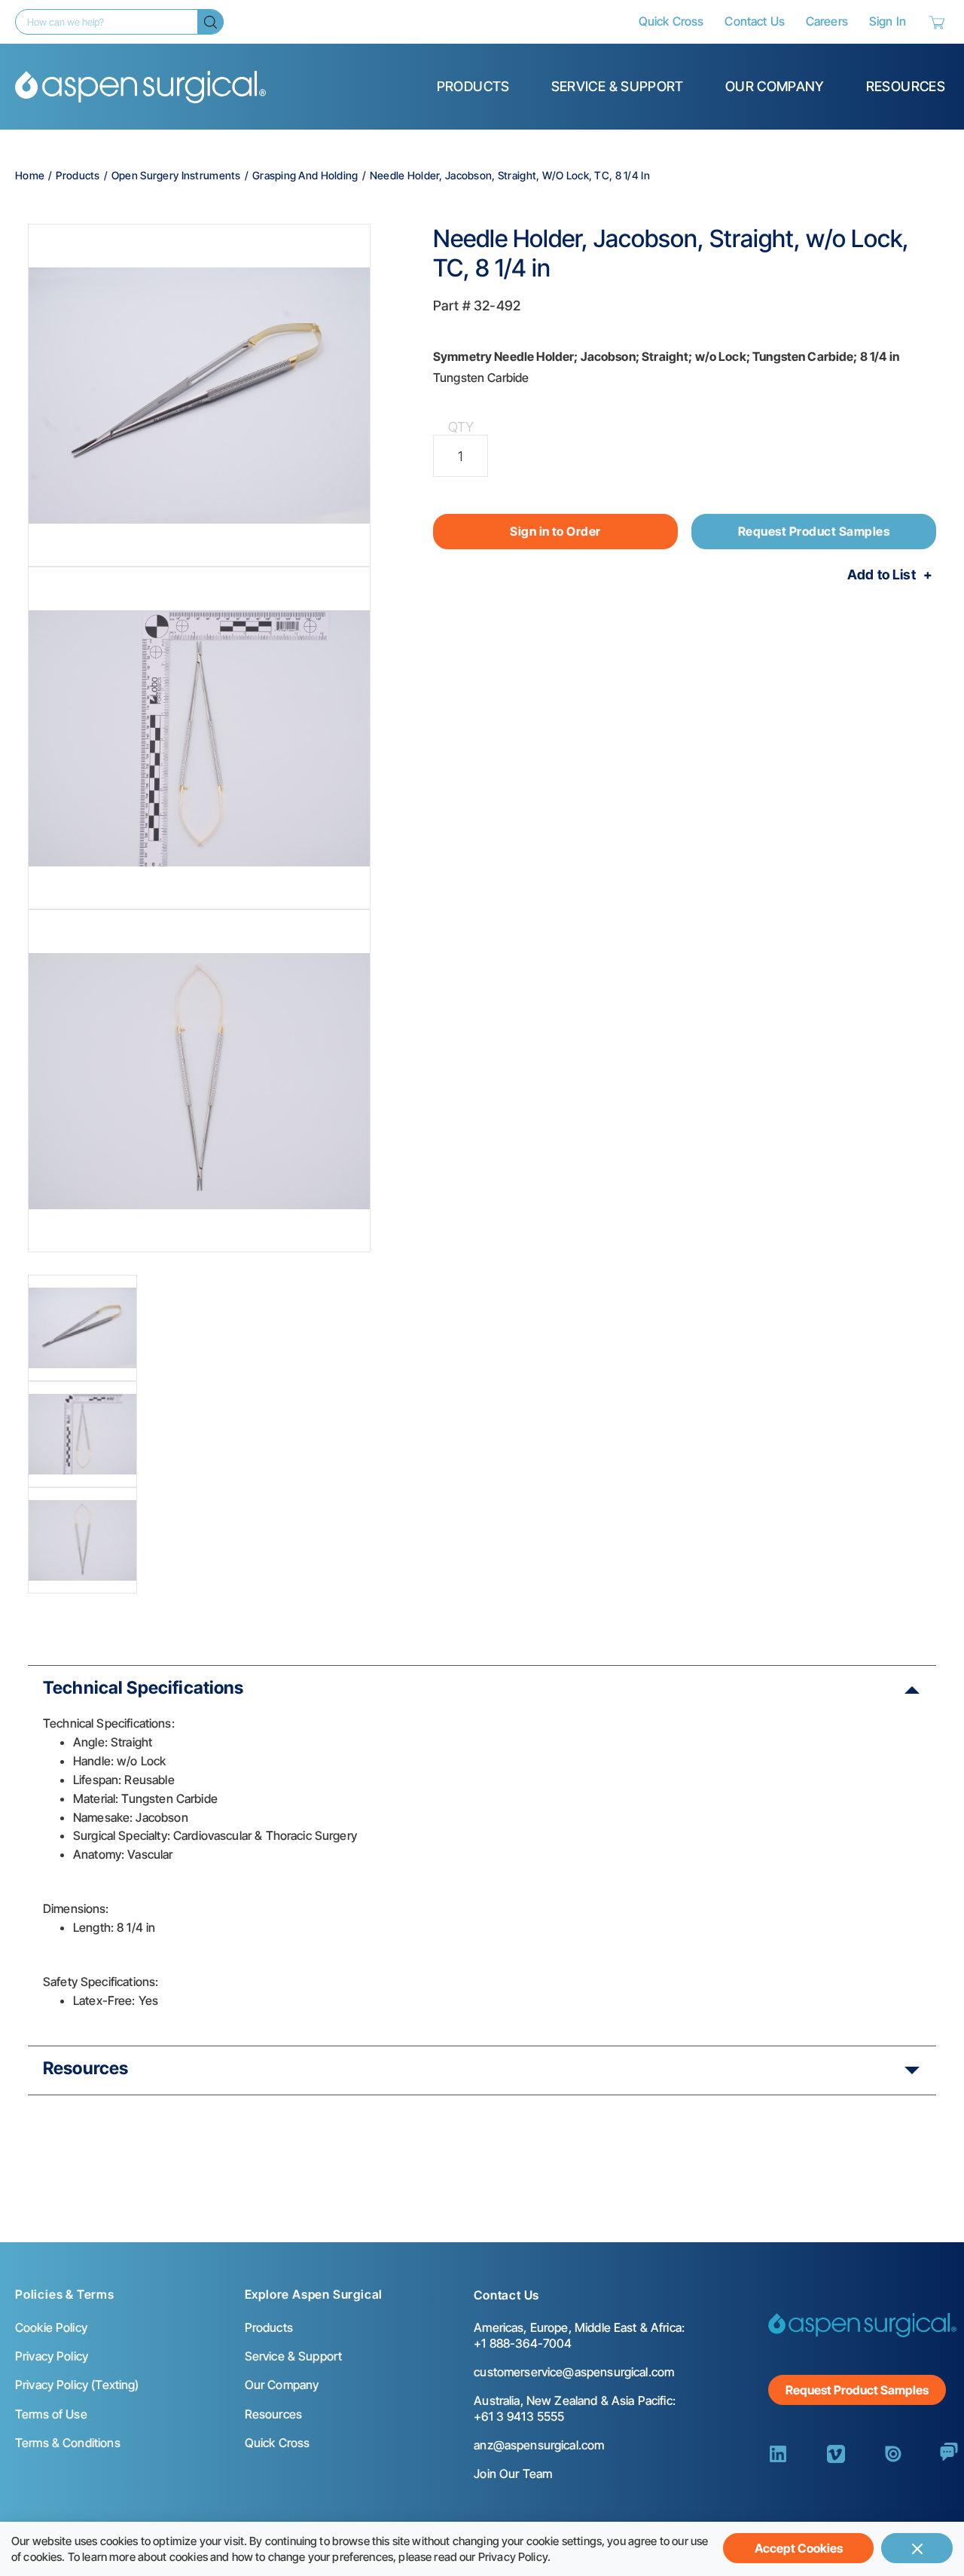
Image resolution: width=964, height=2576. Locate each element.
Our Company (775, 86)
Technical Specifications (143, 1688)
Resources (906, 86)
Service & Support (618, 86)
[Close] (917, 2548)
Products (473, 86)
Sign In (888, 21)
